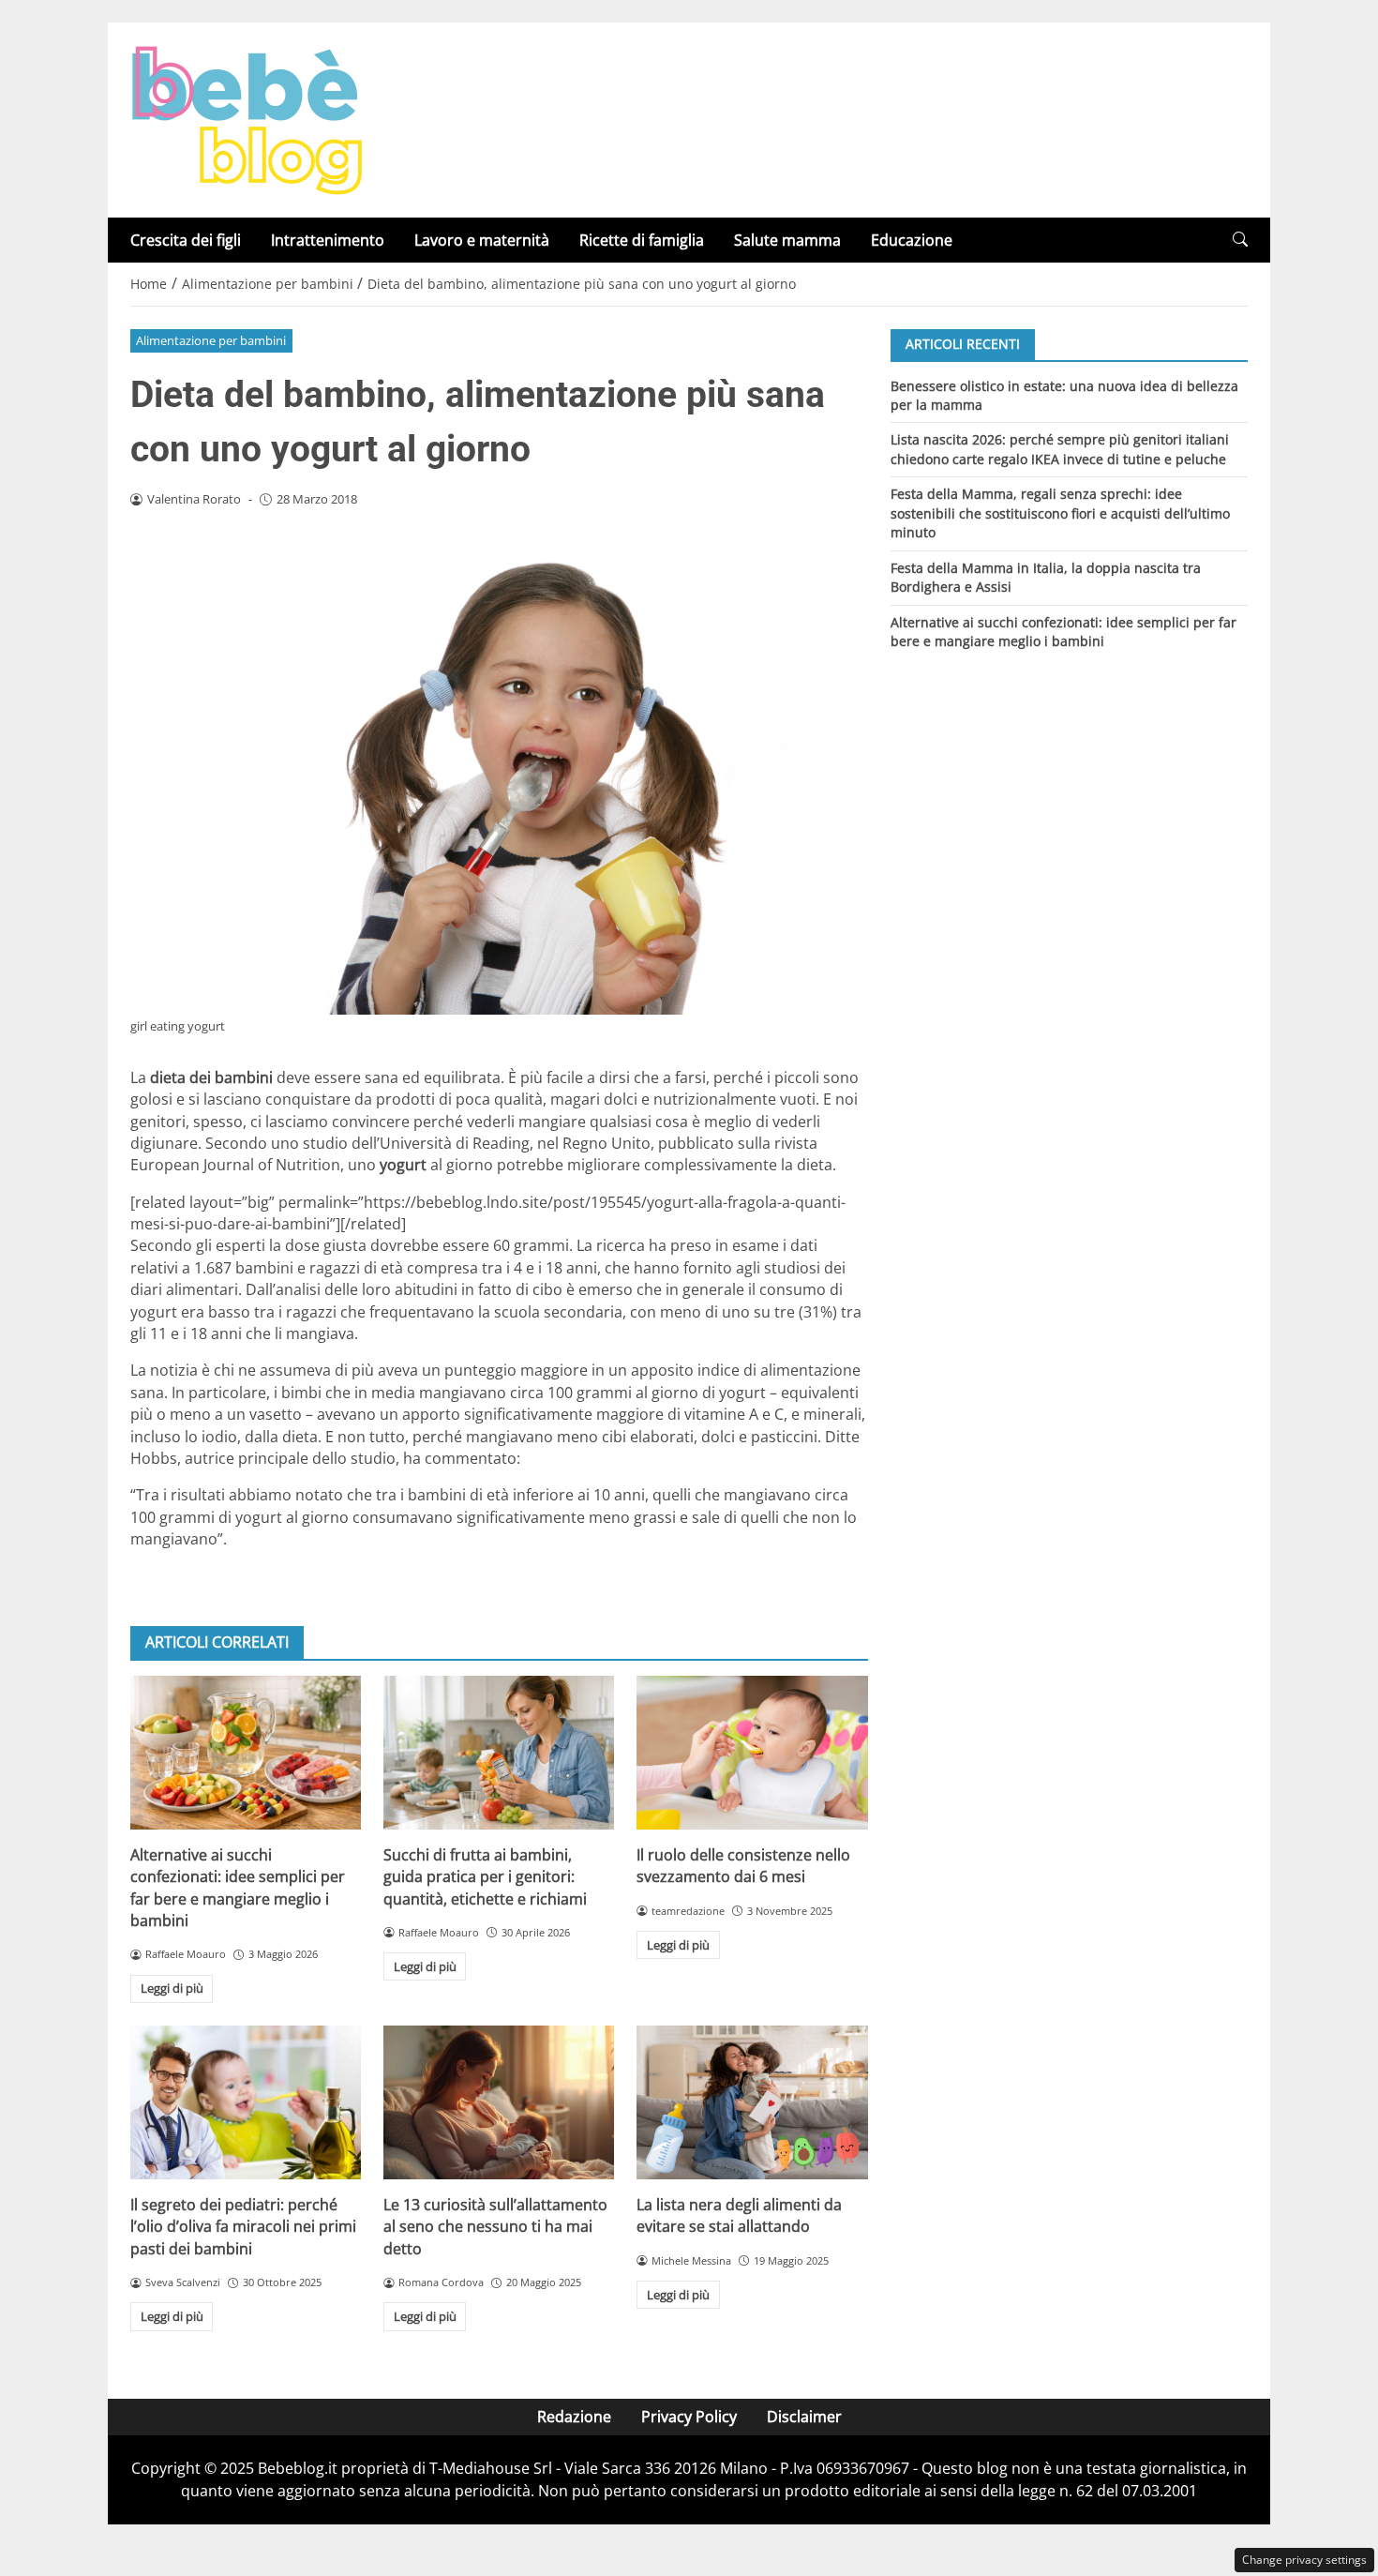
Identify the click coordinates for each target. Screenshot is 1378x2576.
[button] (1240, 240)
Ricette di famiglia (642, 240)
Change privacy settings (1304, 2560)
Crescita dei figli (186, 240)
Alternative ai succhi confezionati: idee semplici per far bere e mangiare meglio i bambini (238, 1888)
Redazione (574, 2417)
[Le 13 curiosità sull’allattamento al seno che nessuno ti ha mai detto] (499, 2102)
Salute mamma (787, 240)
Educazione (912, 240)
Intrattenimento (328, 240)
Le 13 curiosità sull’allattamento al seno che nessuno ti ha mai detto (495, 2227)
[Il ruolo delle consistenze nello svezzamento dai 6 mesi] (752, 1753)
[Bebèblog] (247, 118)
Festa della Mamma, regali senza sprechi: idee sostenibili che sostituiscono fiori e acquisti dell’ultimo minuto (1060, 513)
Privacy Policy (689, 2417)
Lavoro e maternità (482, 240)
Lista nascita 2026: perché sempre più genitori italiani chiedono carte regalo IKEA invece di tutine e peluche (1060, 449)
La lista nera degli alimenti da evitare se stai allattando (739, 2215)
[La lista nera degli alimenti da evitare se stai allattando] (752, 2102)
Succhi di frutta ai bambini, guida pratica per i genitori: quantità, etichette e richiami (485, 1877)
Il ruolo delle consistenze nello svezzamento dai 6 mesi (743, 1866)
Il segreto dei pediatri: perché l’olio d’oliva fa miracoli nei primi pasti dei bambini (243, 2227)
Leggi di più (172, 1988)
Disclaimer (804, 2417)
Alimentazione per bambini (211, 340)
